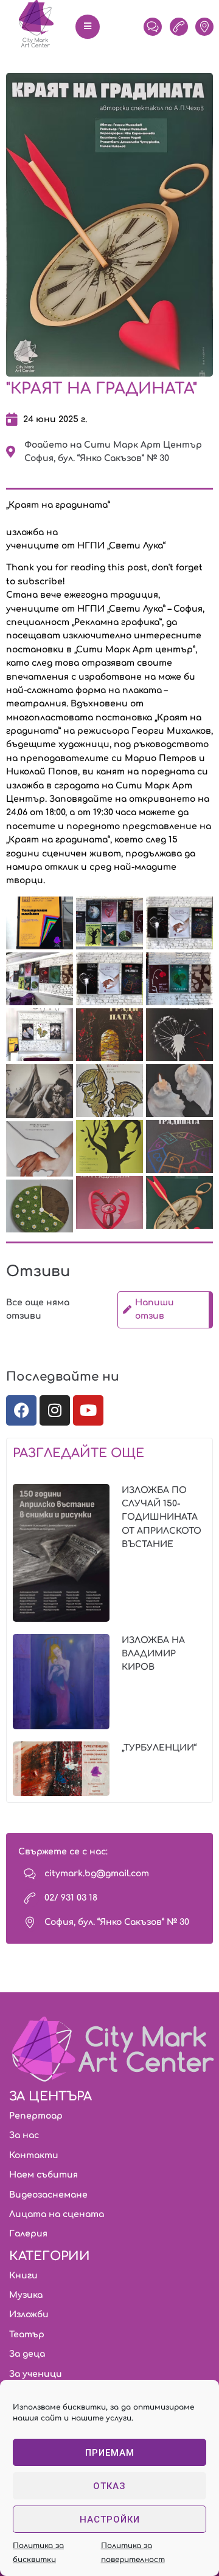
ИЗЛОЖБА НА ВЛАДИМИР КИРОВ (153, 1654)
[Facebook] (21, 1410)
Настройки (110, 2520)
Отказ (109, 2486)
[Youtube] (88, 1410)
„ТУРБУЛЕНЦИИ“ (159, 1748)
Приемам (110, 2453)
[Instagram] (55, 1410)
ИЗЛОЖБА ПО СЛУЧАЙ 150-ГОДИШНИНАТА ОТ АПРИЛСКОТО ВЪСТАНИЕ (162, 1518)
